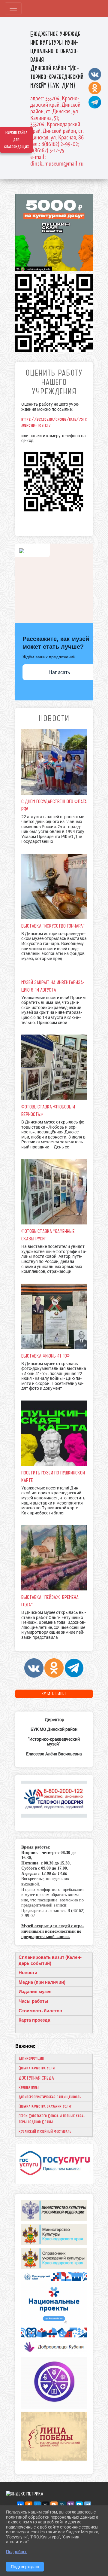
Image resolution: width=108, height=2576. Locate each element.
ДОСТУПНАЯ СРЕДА (36, 2078)
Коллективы (29, 2087)
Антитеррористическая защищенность (50, 2097)
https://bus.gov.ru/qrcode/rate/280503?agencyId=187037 (58, 422)
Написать (59, 672)
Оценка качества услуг (37, 2068)
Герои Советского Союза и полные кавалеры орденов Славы (52, 2119)
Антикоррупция (31, 2059)
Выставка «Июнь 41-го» (45, 1356)
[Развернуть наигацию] (13, 8)
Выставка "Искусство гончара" (53, 926)
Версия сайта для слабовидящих (16, 140)
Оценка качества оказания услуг (45, 2106)
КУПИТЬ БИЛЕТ (54, 1694)
